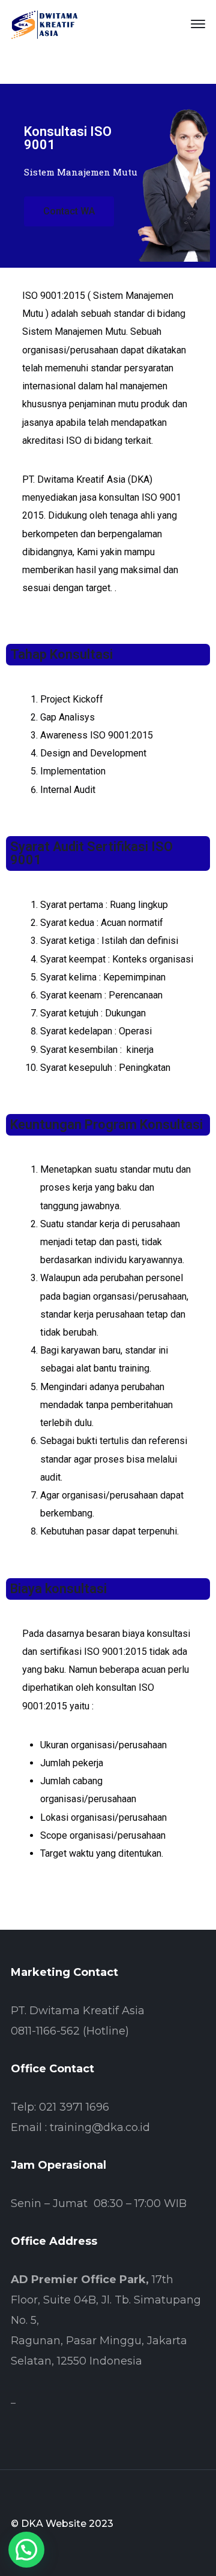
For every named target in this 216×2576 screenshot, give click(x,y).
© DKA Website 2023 (62, 2524)
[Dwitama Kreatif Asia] (44, 23)
